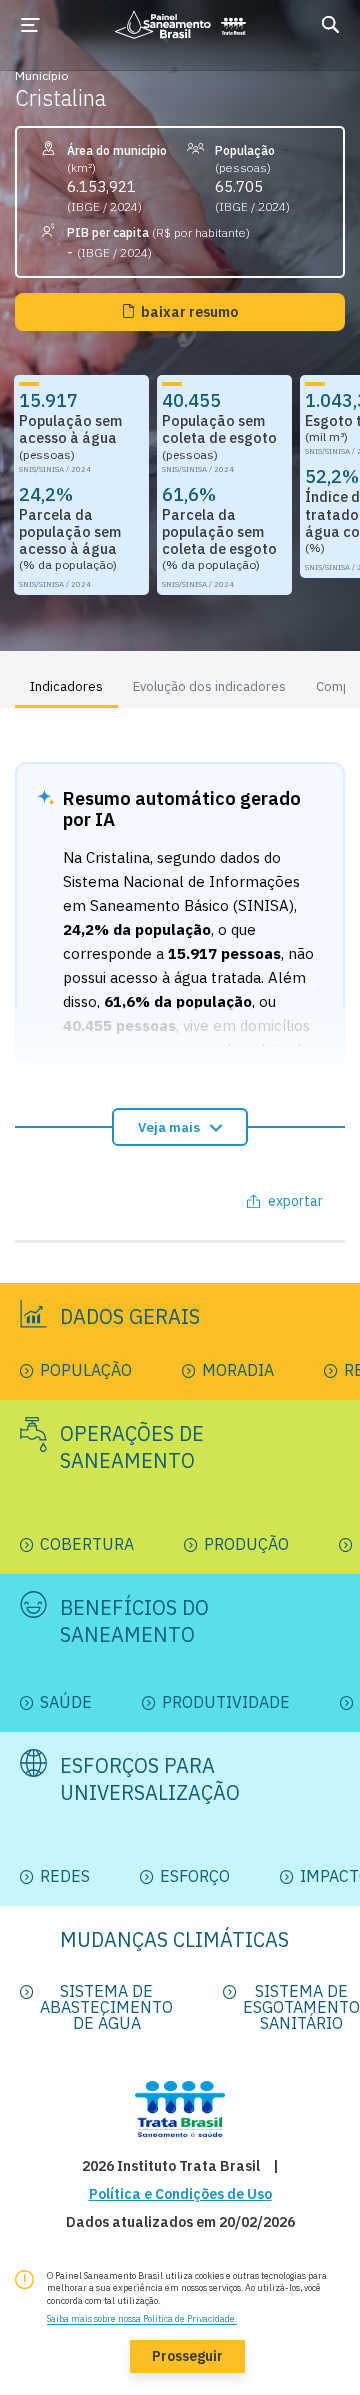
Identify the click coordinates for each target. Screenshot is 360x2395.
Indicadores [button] (66, 686)
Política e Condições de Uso (180, 2194)
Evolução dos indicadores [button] (209, 686)
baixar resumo (189, 312)
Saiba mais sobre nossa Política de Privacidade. (142, 2318)
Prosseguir (187, 2356)
